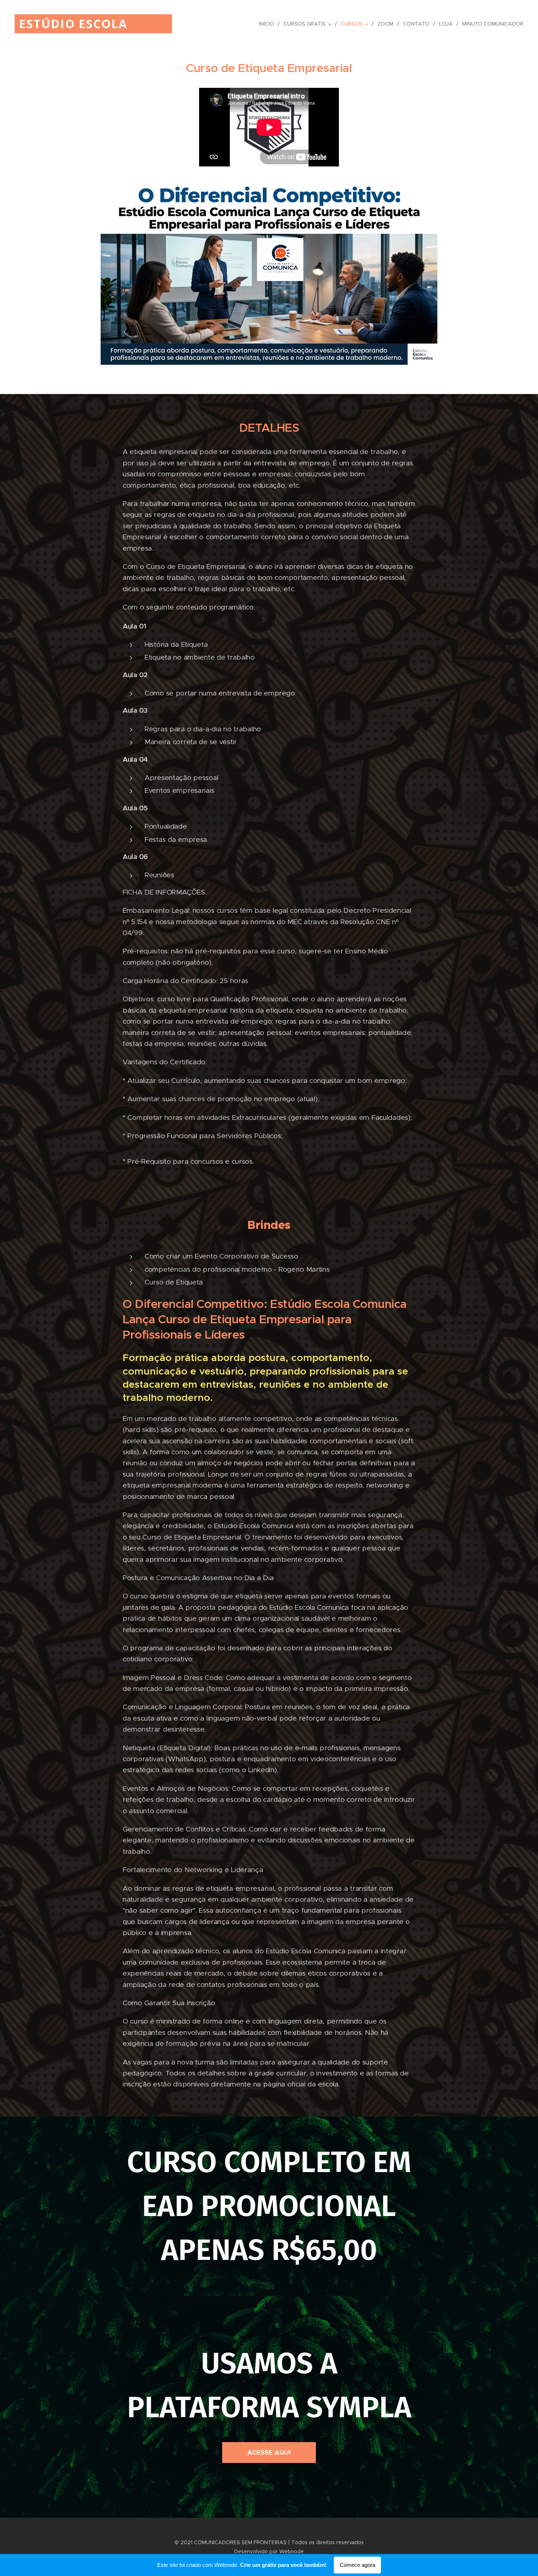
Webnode (292, 2551)
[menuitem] (269, 24)
